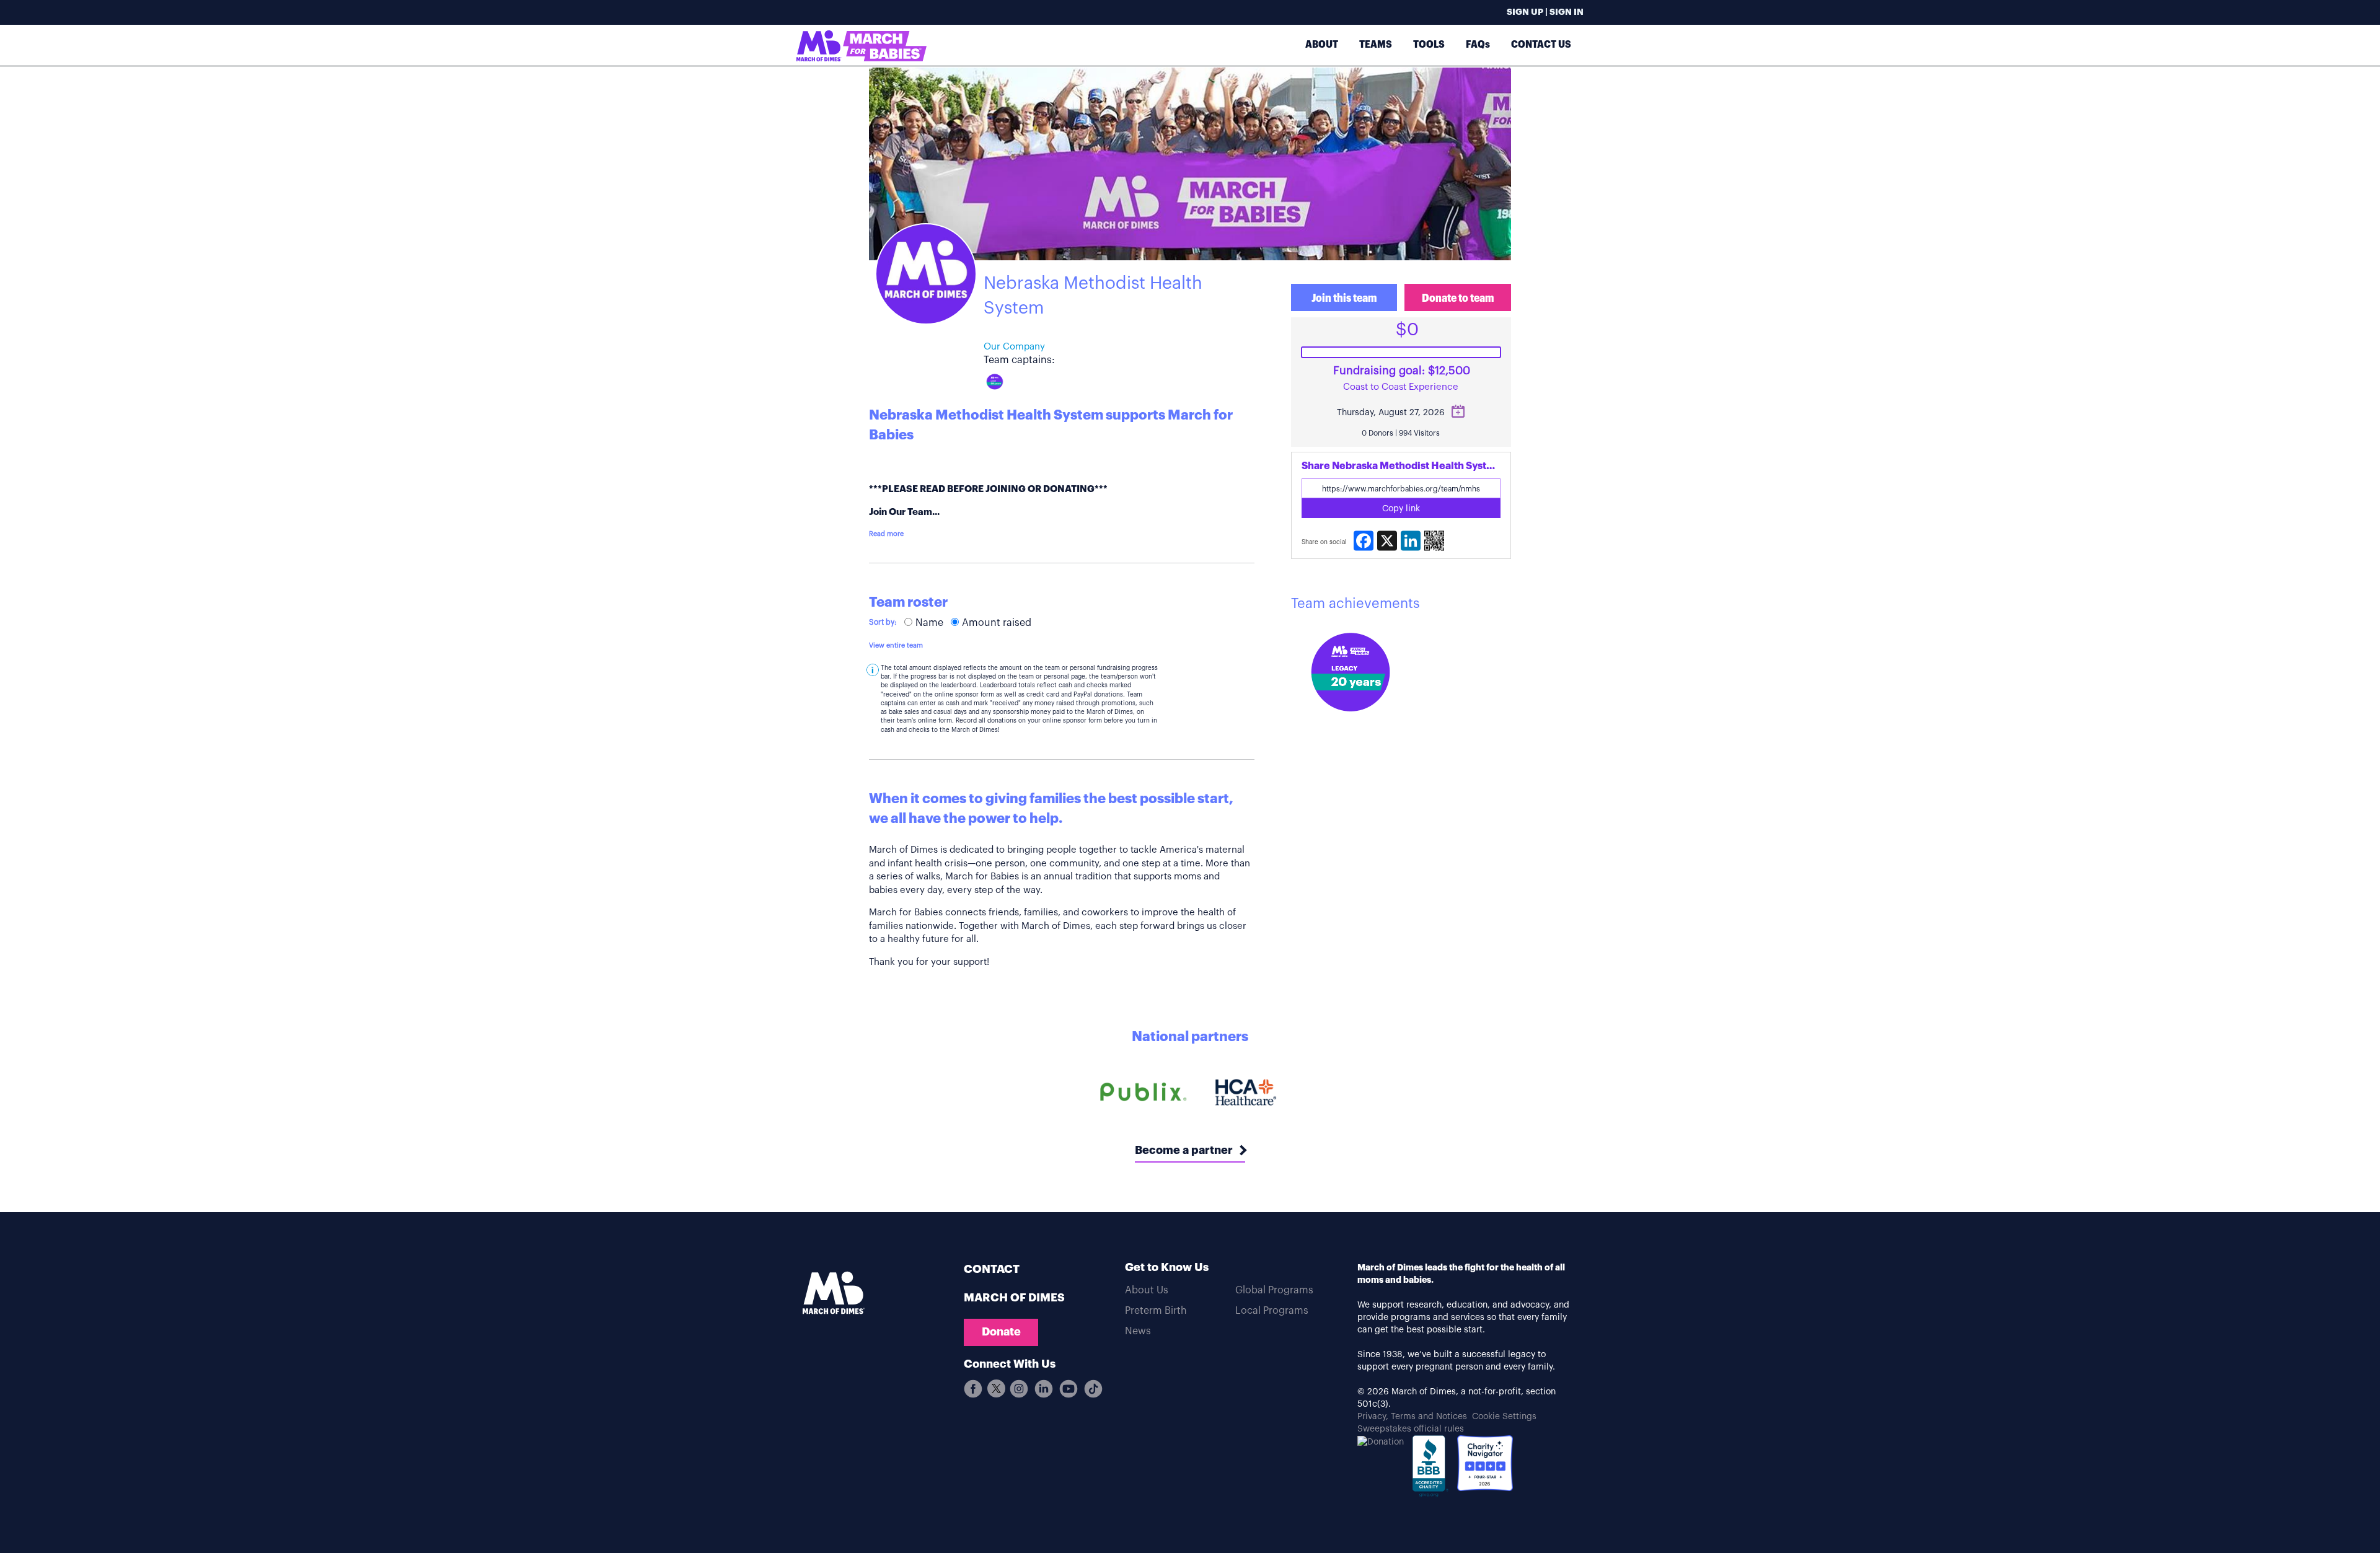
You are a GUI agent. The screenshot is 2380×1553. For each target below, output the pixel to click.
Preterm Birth (1156, 1311)
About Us (1147, 1290)
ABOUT (1322, 44)
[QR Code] (1434, 541)
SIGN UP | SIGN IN (1545, 12)
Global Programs (1274, 1290)
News (1138, 1331)
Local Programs (1272, 1311)
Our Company (1014, 347)
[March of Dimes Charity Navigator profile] (1485, 1463)
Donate (1001, 1332)
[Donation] (1381, 1441)
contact (992, 1269)
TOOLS (1429, 44)
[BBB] (1430, 1469)
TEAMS (1376, 44)
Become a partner (1184, 1150)
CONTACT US (1541, 44)
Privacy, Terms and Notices (1412, 1417)
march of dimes (1014, 1298)
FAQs (1478, 44)
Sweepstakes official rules (1411, 1429)
